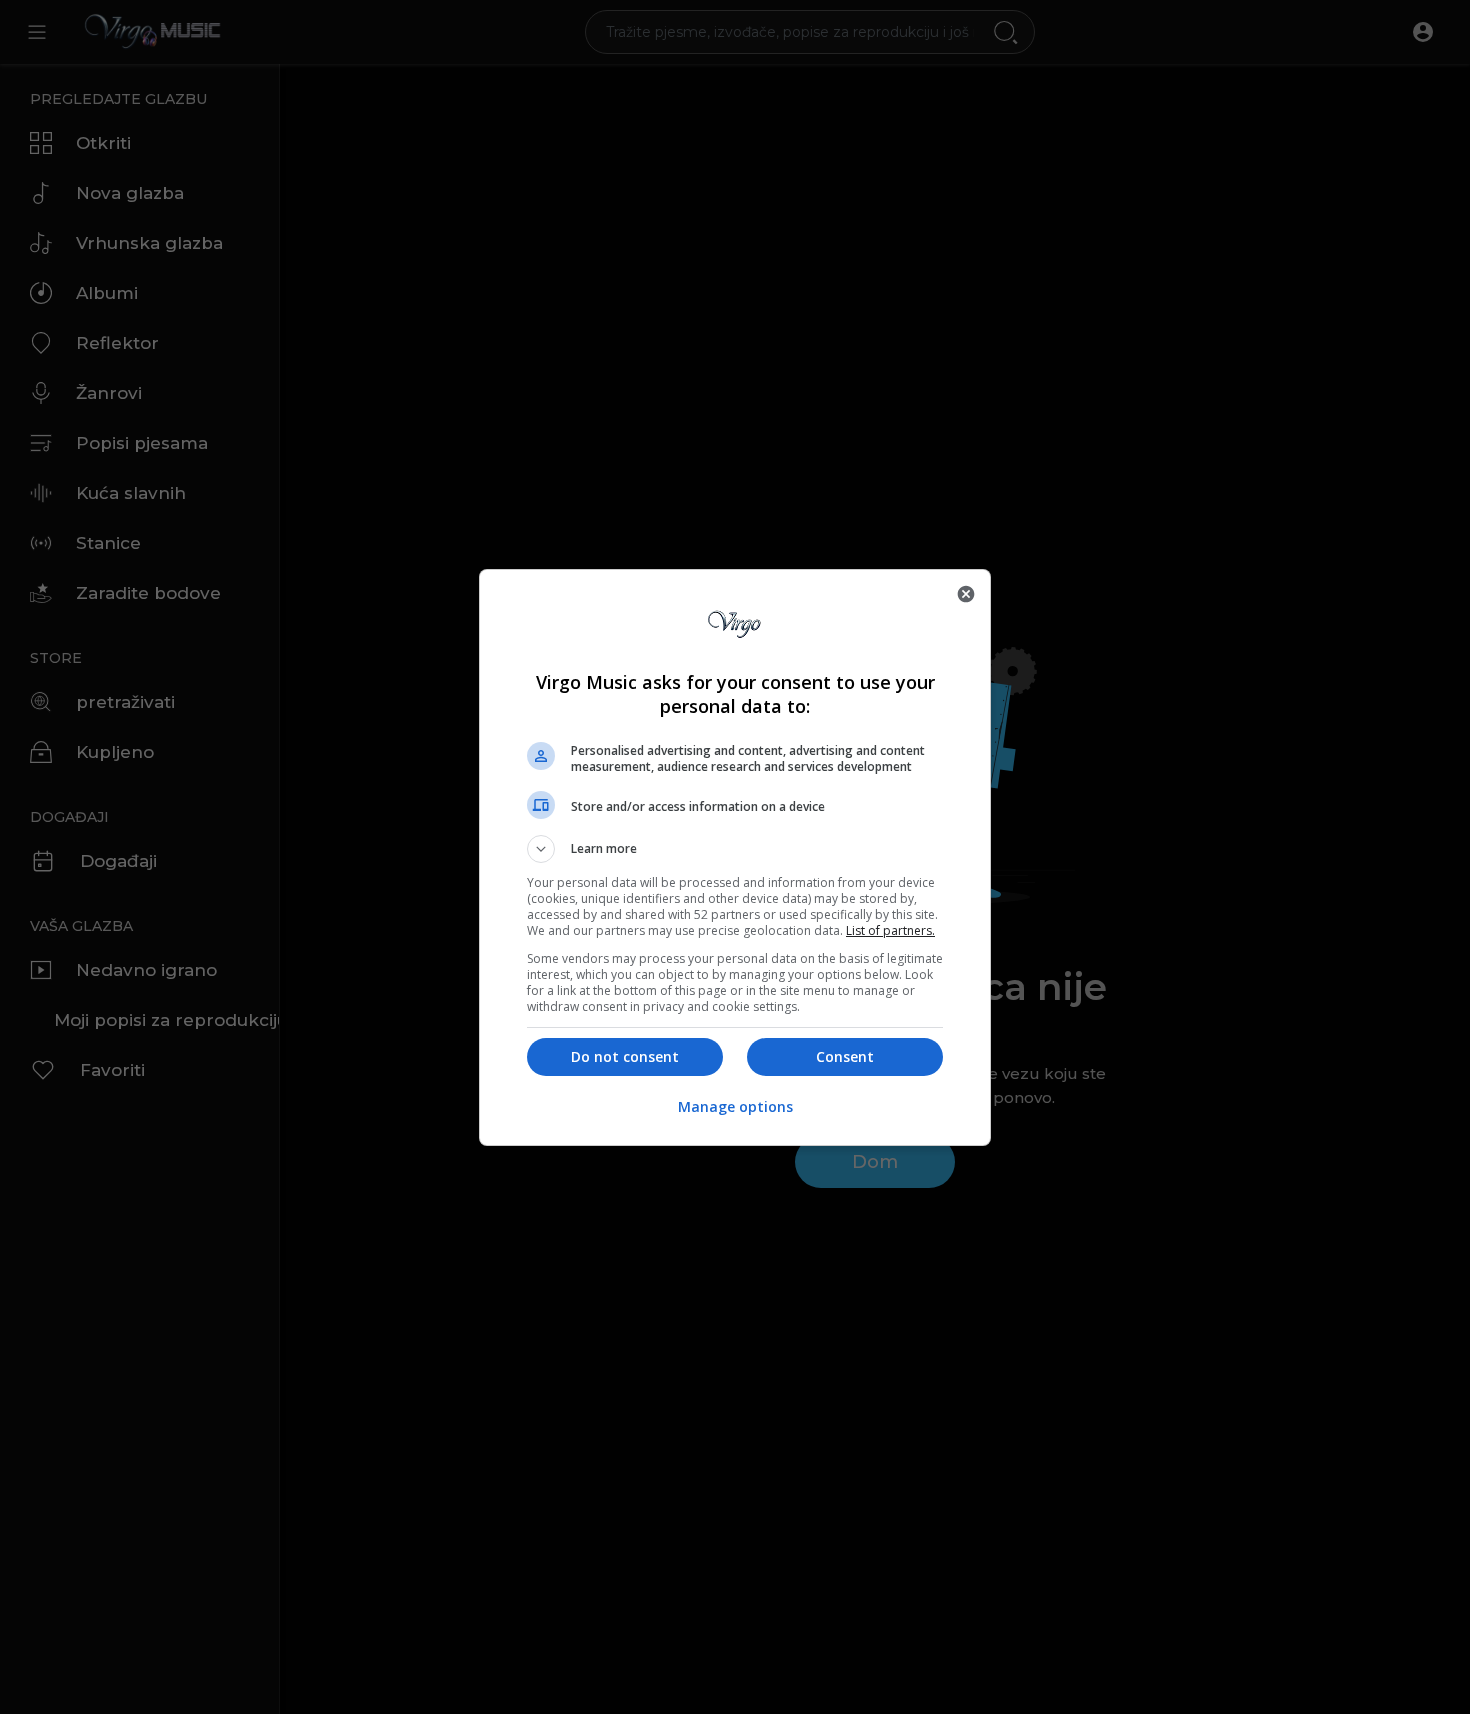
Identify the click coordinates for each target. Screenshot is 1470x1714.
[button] (735, 849)
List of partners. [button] (890, 930)
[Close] (966, 594)
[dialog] (735, 857)
